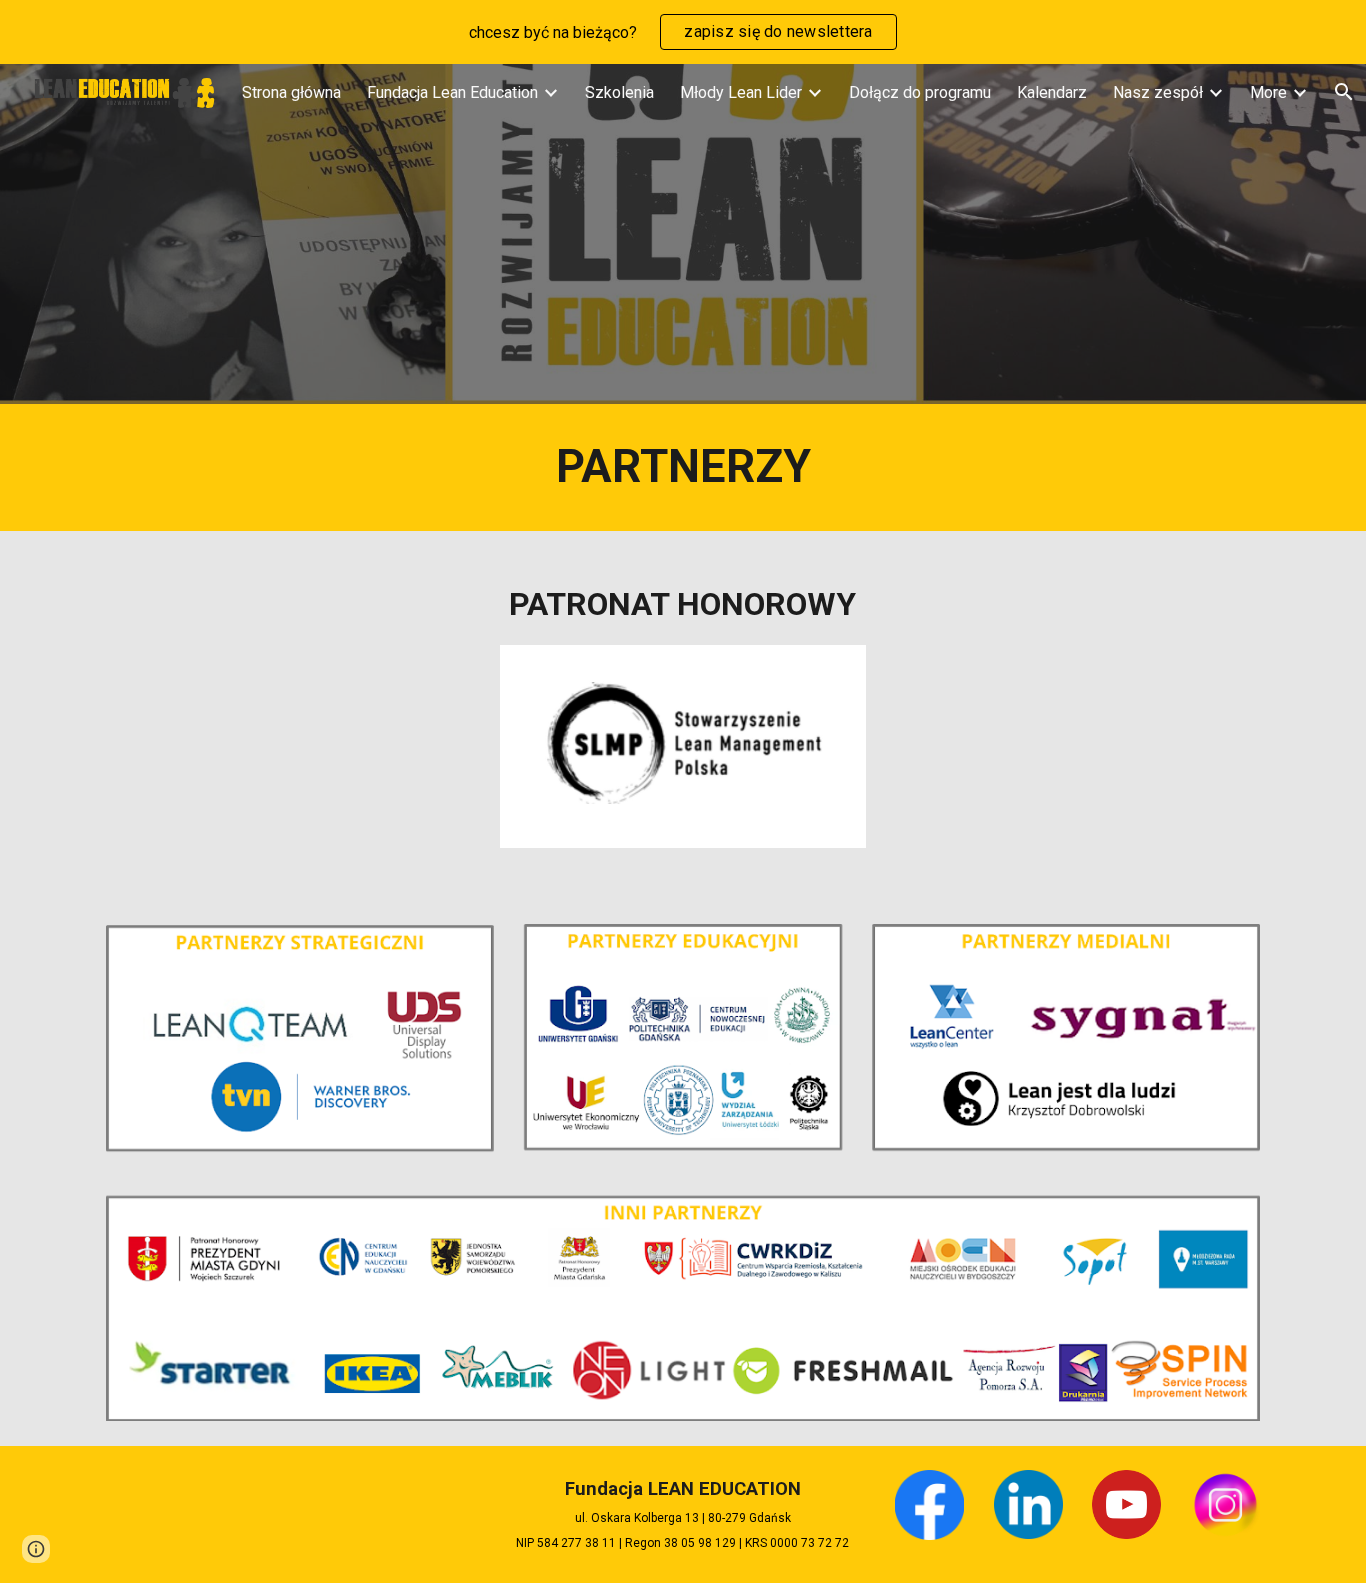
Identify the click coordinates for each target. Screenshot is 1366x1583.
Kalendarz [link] (1052, 92)
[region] (683, 32)
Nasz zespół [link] (1158, 92)
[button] (36, 1549)
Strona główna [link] (291, 92)
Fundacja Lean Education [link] (452, 92)
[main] (683, 467)
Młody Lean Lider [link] (741, 92)
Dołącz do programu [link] (920, 92)
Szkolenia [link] (619, 92)
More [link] (1268, 92)
